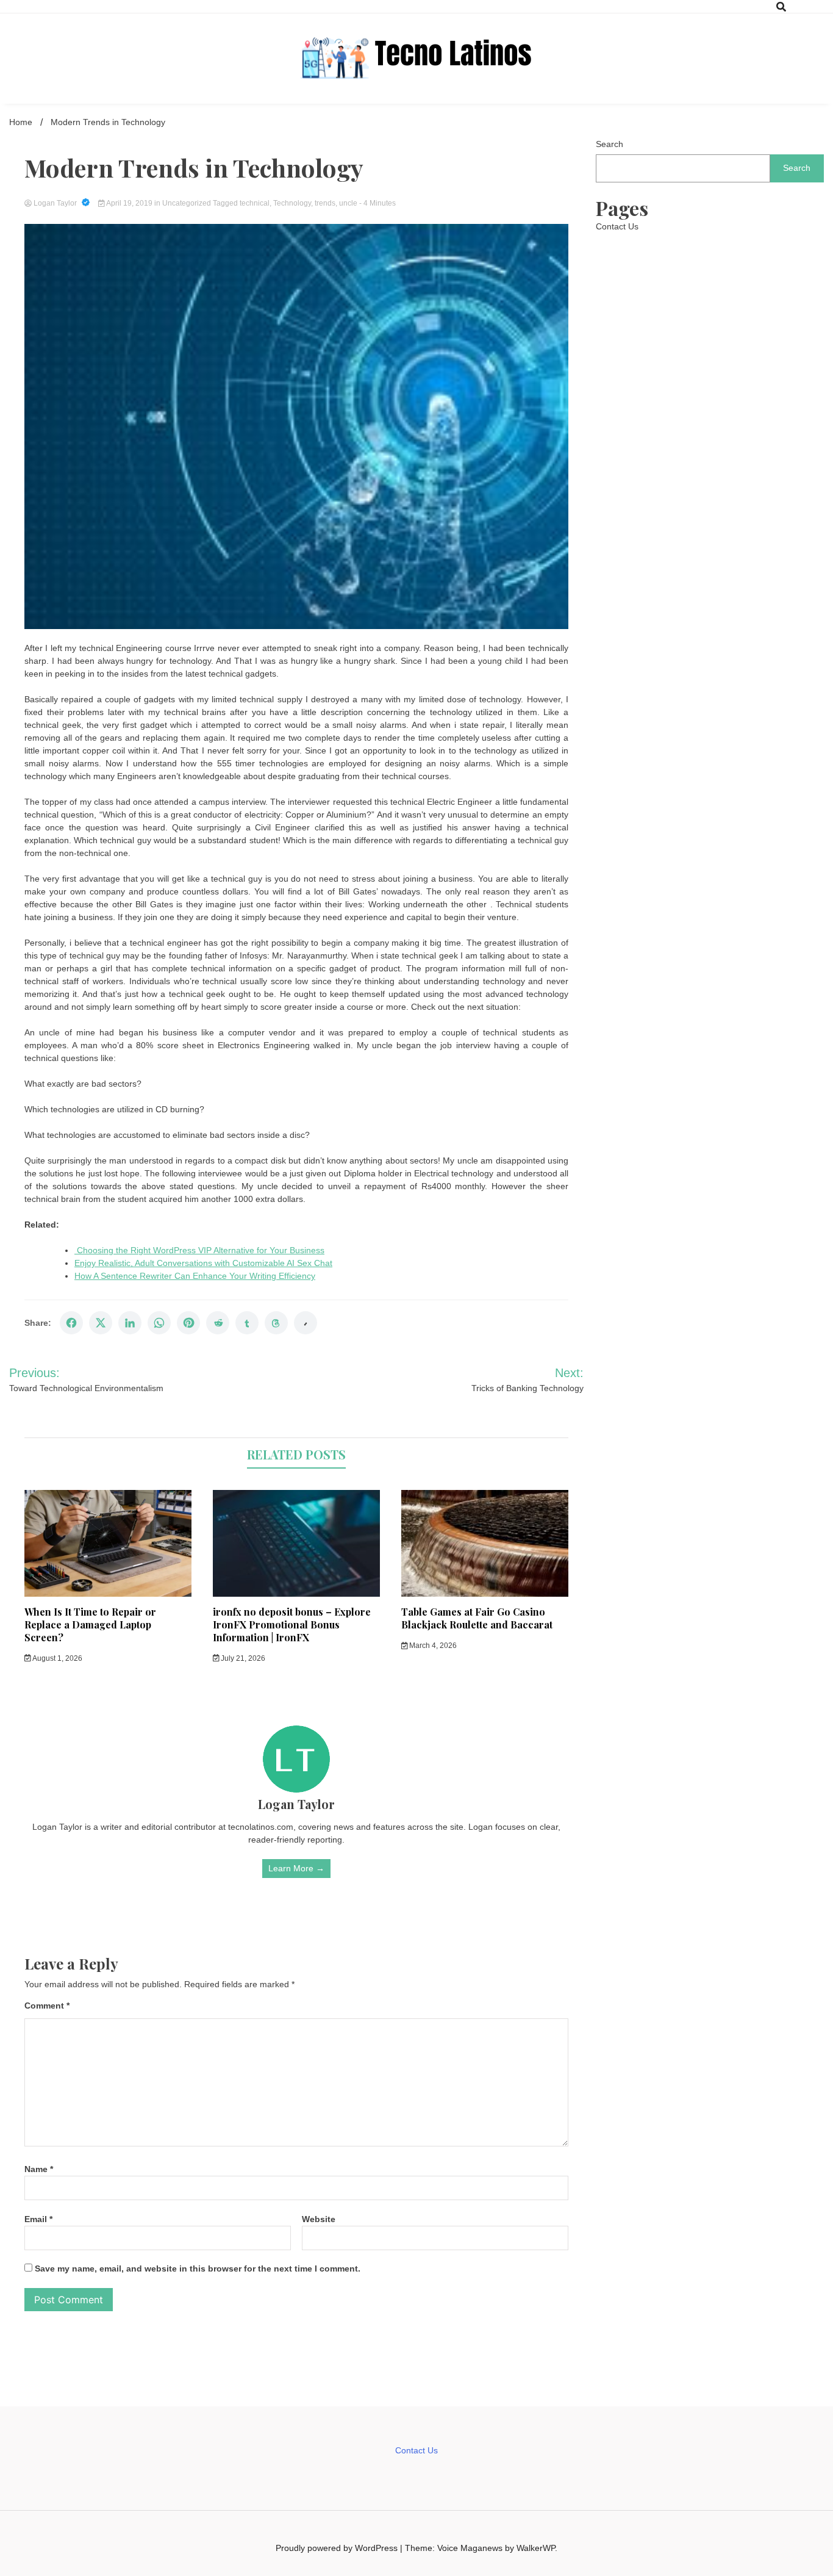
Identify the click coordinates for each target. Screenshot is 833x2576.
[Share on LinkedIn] (130, 1323)
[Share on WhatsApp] (159, 1323)
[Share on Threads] (276, 1323)
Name (39, 2169)
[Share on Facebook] (71, 1323)
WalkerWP (536, 2548)
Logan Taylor (55, 203)
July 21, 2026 (242, 1658)
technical (255, 203)
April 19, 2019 (130, 203)
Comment (47, 2006)
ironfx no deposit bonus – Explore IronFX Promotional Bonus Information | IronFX (292, 1624)
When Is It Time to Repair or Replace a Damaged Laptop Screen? (90, 1624)
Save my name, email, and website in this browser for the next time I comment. (198, 2268)
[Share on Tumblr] (247, 1323)
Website (319, 2219)
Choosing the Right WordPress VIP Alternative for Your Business (199, 1250)
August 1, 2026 (57, 1658)
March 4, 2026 (432, 1646)
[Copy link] (306, 1323)
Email (38, 2219)
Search (610, 144)
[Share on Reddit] (218, 1323)
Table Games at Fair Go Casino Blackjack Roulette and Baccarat (477, 1618)
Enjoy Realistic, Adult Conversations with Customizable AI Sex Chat (203, 1263)
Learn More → (296, 1868)
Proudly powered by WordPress (338, 2548)
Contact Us (617, 226)
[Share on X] (101, 1323)
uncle (348, 203)
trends (325, 203)
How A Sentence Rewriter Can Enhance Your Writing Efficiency (195, 1276)
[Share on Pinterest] (188, 1323)
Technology (292, 203)
